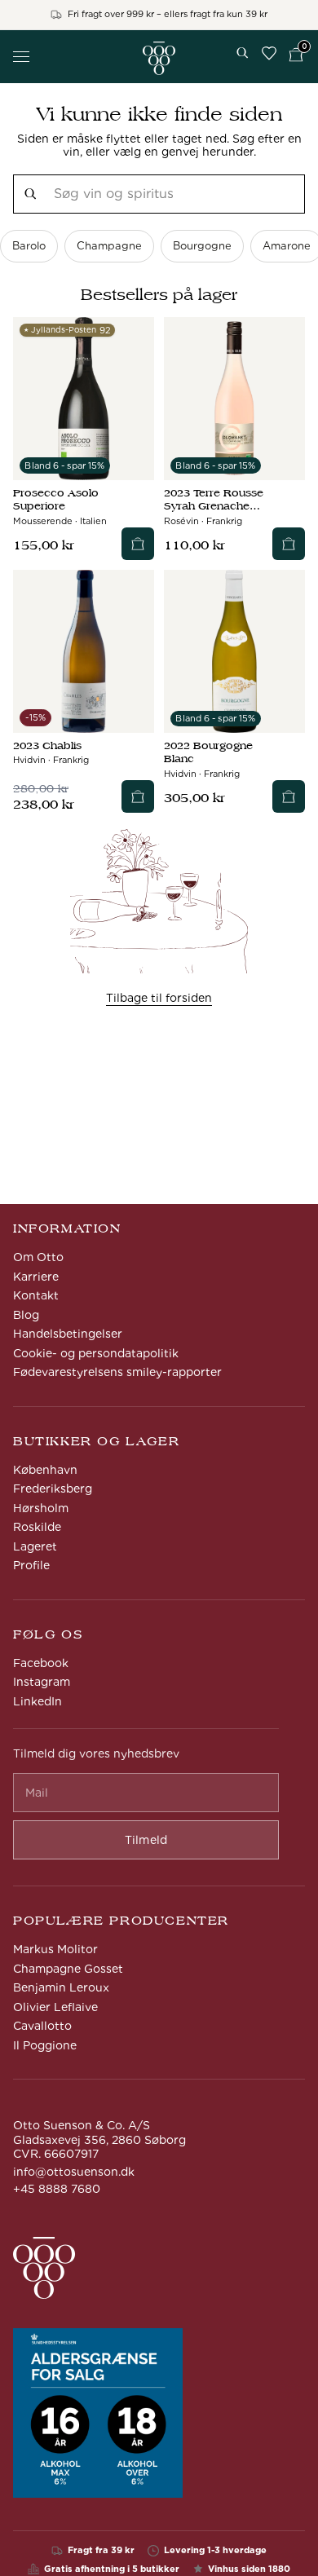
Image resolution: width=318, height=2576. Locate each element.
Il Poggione (45, 2045)
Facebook (41, 1663)
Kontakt (36, 1295)
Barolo (29, 246)
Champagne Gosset (68, 1969)
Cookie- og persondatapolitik (96, 1353)
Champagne (109, 246)
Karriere (36, 1277)
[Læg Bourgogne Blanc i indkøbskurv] (289, 796)
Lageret (35, 1546)
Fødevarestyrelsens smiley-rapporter (117, 1372)
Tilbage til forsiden (159, 998)
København (45, 1470)
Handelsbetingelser (68, 1334)
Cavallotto (42, 2026)
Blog (26, 1315)
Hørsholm (41, 1508)
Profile (31, 1565)
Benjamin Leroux (61, 1987)
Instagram (42, 1682)
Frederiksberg (53, 1489)
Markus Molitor (55, 1949)
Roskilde (37, 1527)
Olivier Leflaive (55, 2007)
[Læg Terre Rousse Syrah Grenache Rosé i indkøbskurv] (289, 544)
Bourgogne (202, 246)
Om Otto (38, 1257)
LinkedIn (38, 1701)
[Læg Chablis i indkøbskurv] (138, 796)
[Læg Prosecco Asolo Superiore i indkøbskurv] (138, 544)
